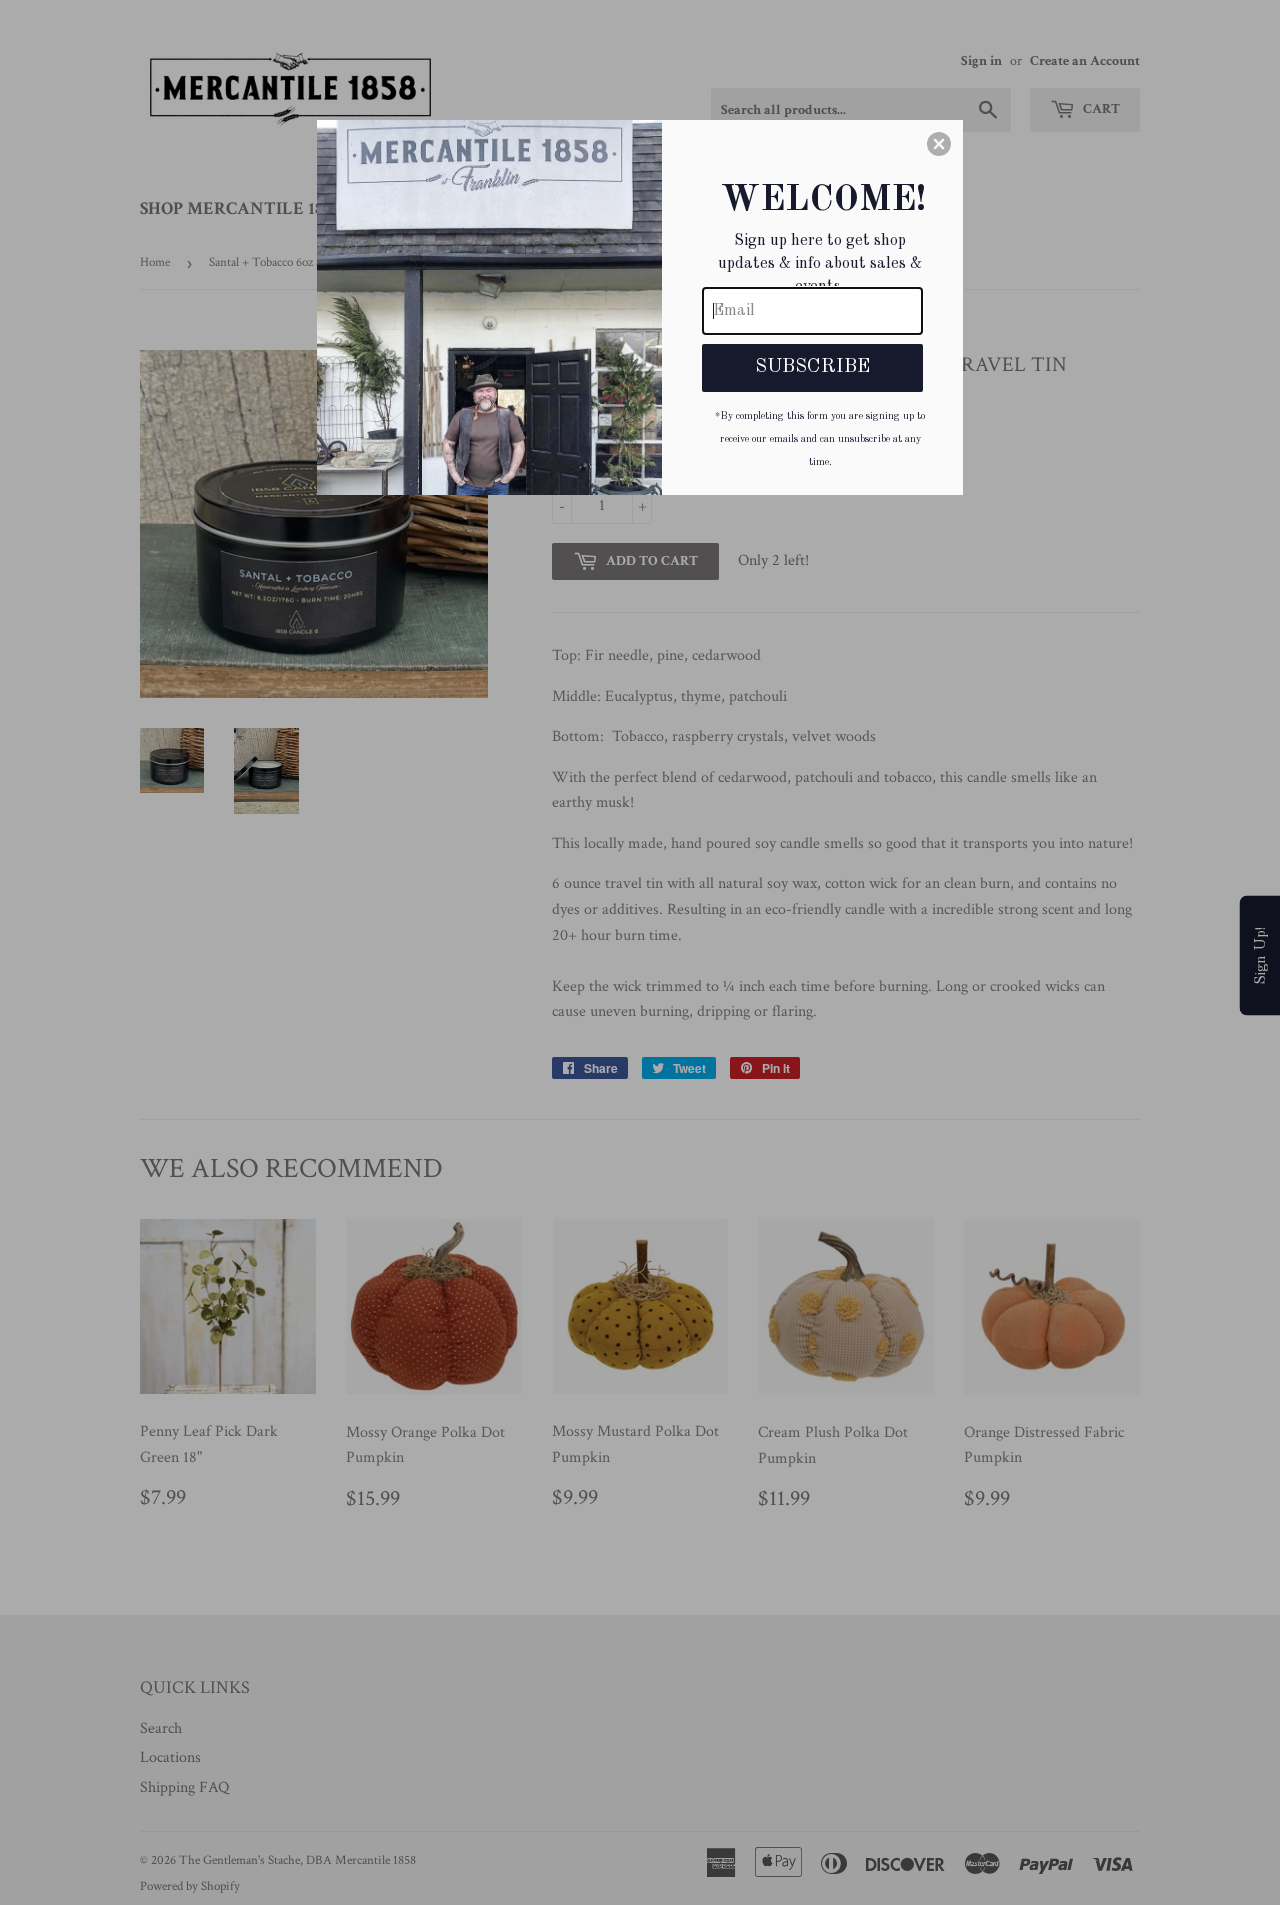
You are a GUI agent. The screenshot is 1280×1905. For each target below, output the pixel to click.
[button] (939, 144)
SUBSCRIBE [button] (812, 367)
